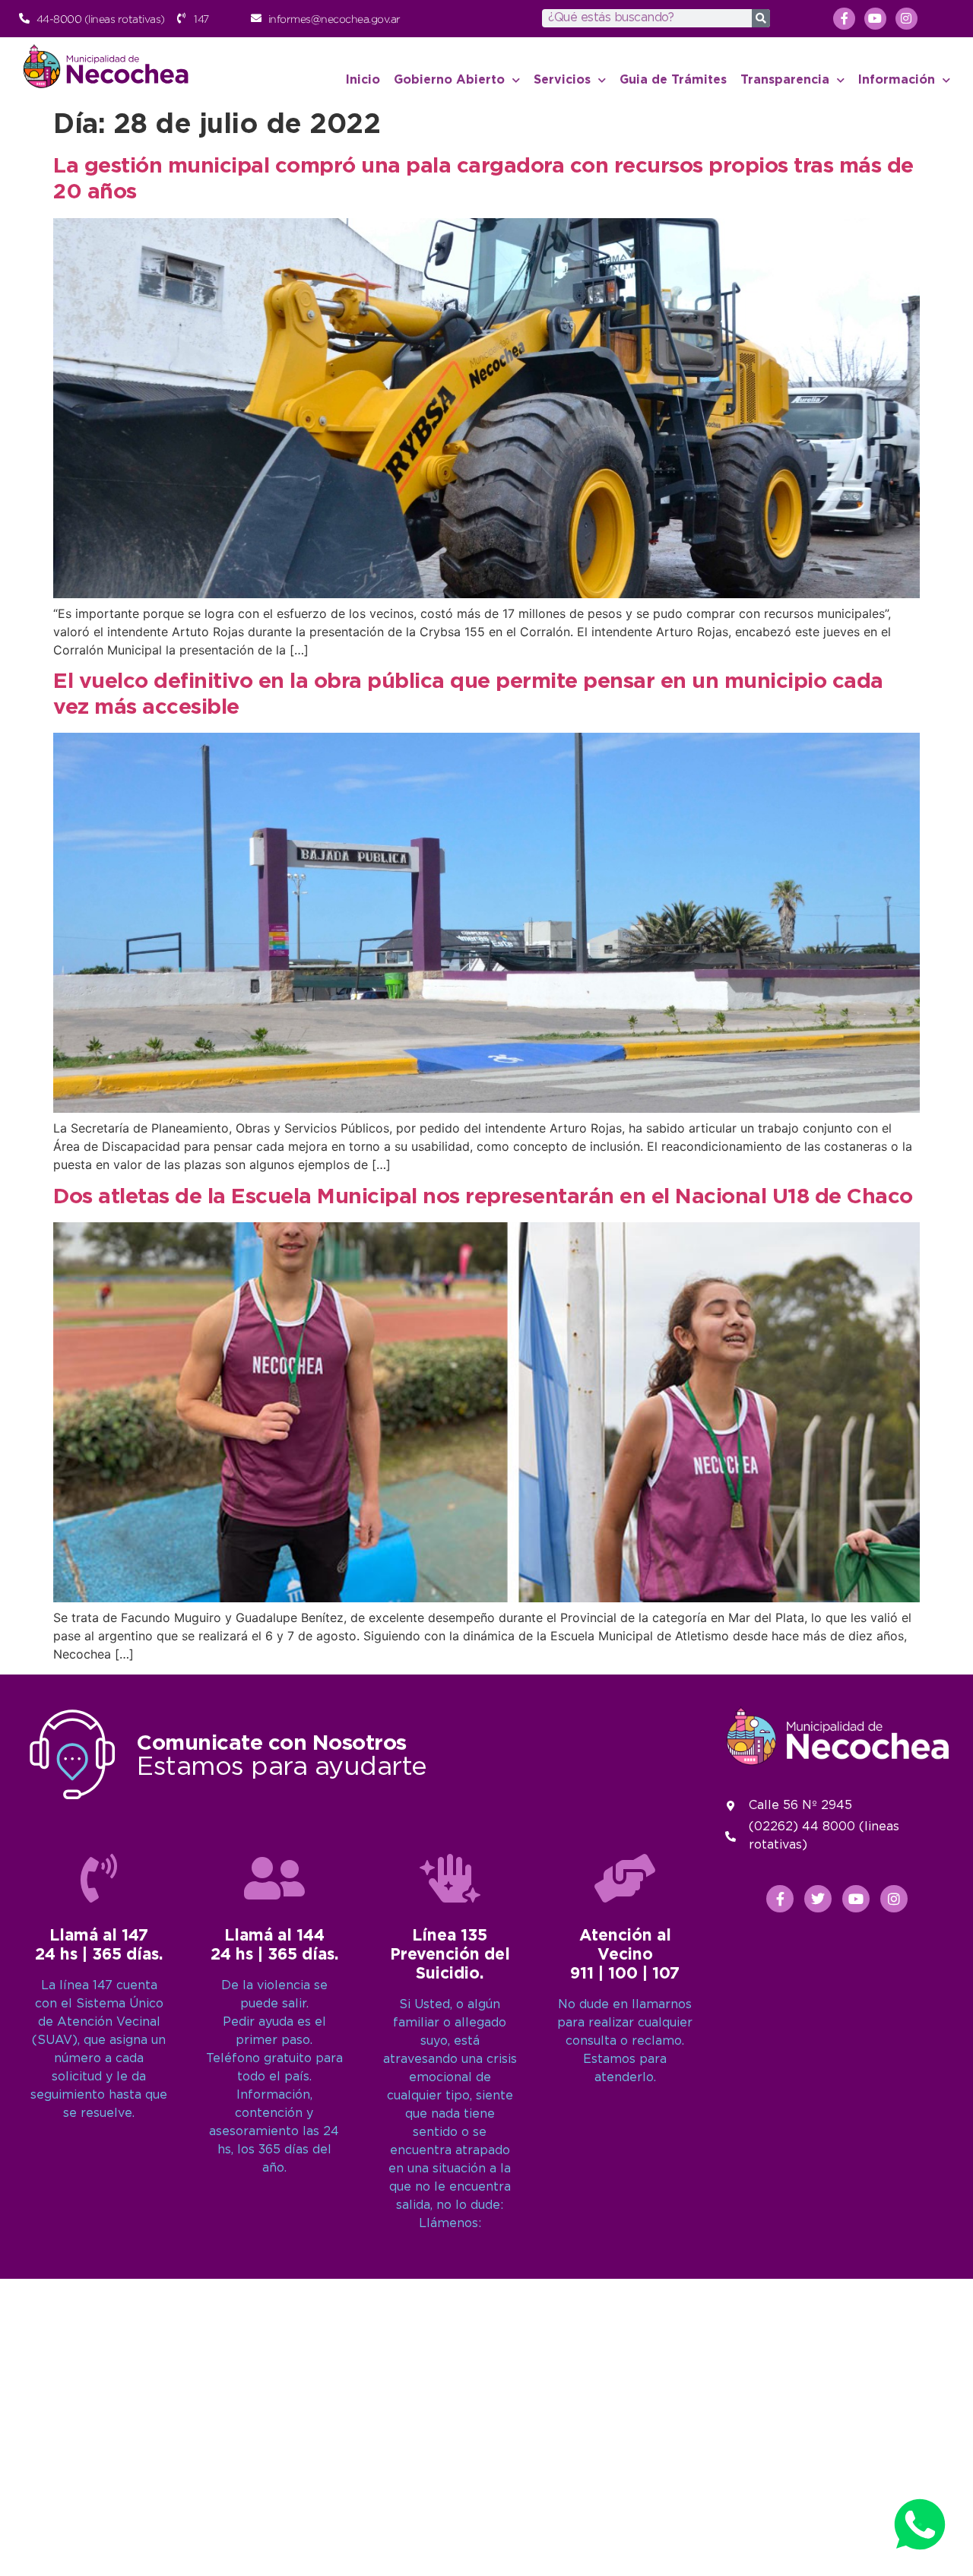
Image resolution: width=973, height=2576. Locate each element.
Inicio (363, 80)
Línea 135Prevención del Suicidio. (450, 1955)
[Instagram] (906, 19)
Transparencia (785, 80)
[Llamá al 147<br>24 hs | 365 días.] (99, 1878)
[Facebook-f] (844, 19)
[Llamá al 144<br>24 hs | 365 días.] (274, 1878)
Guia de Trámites (673, 80)
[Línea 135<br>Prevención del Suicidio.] (450, 1878)
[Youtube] (875, 19)
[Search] (761, 18)
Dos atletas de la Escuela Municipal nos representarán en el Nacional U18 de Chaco (483, 1197)
